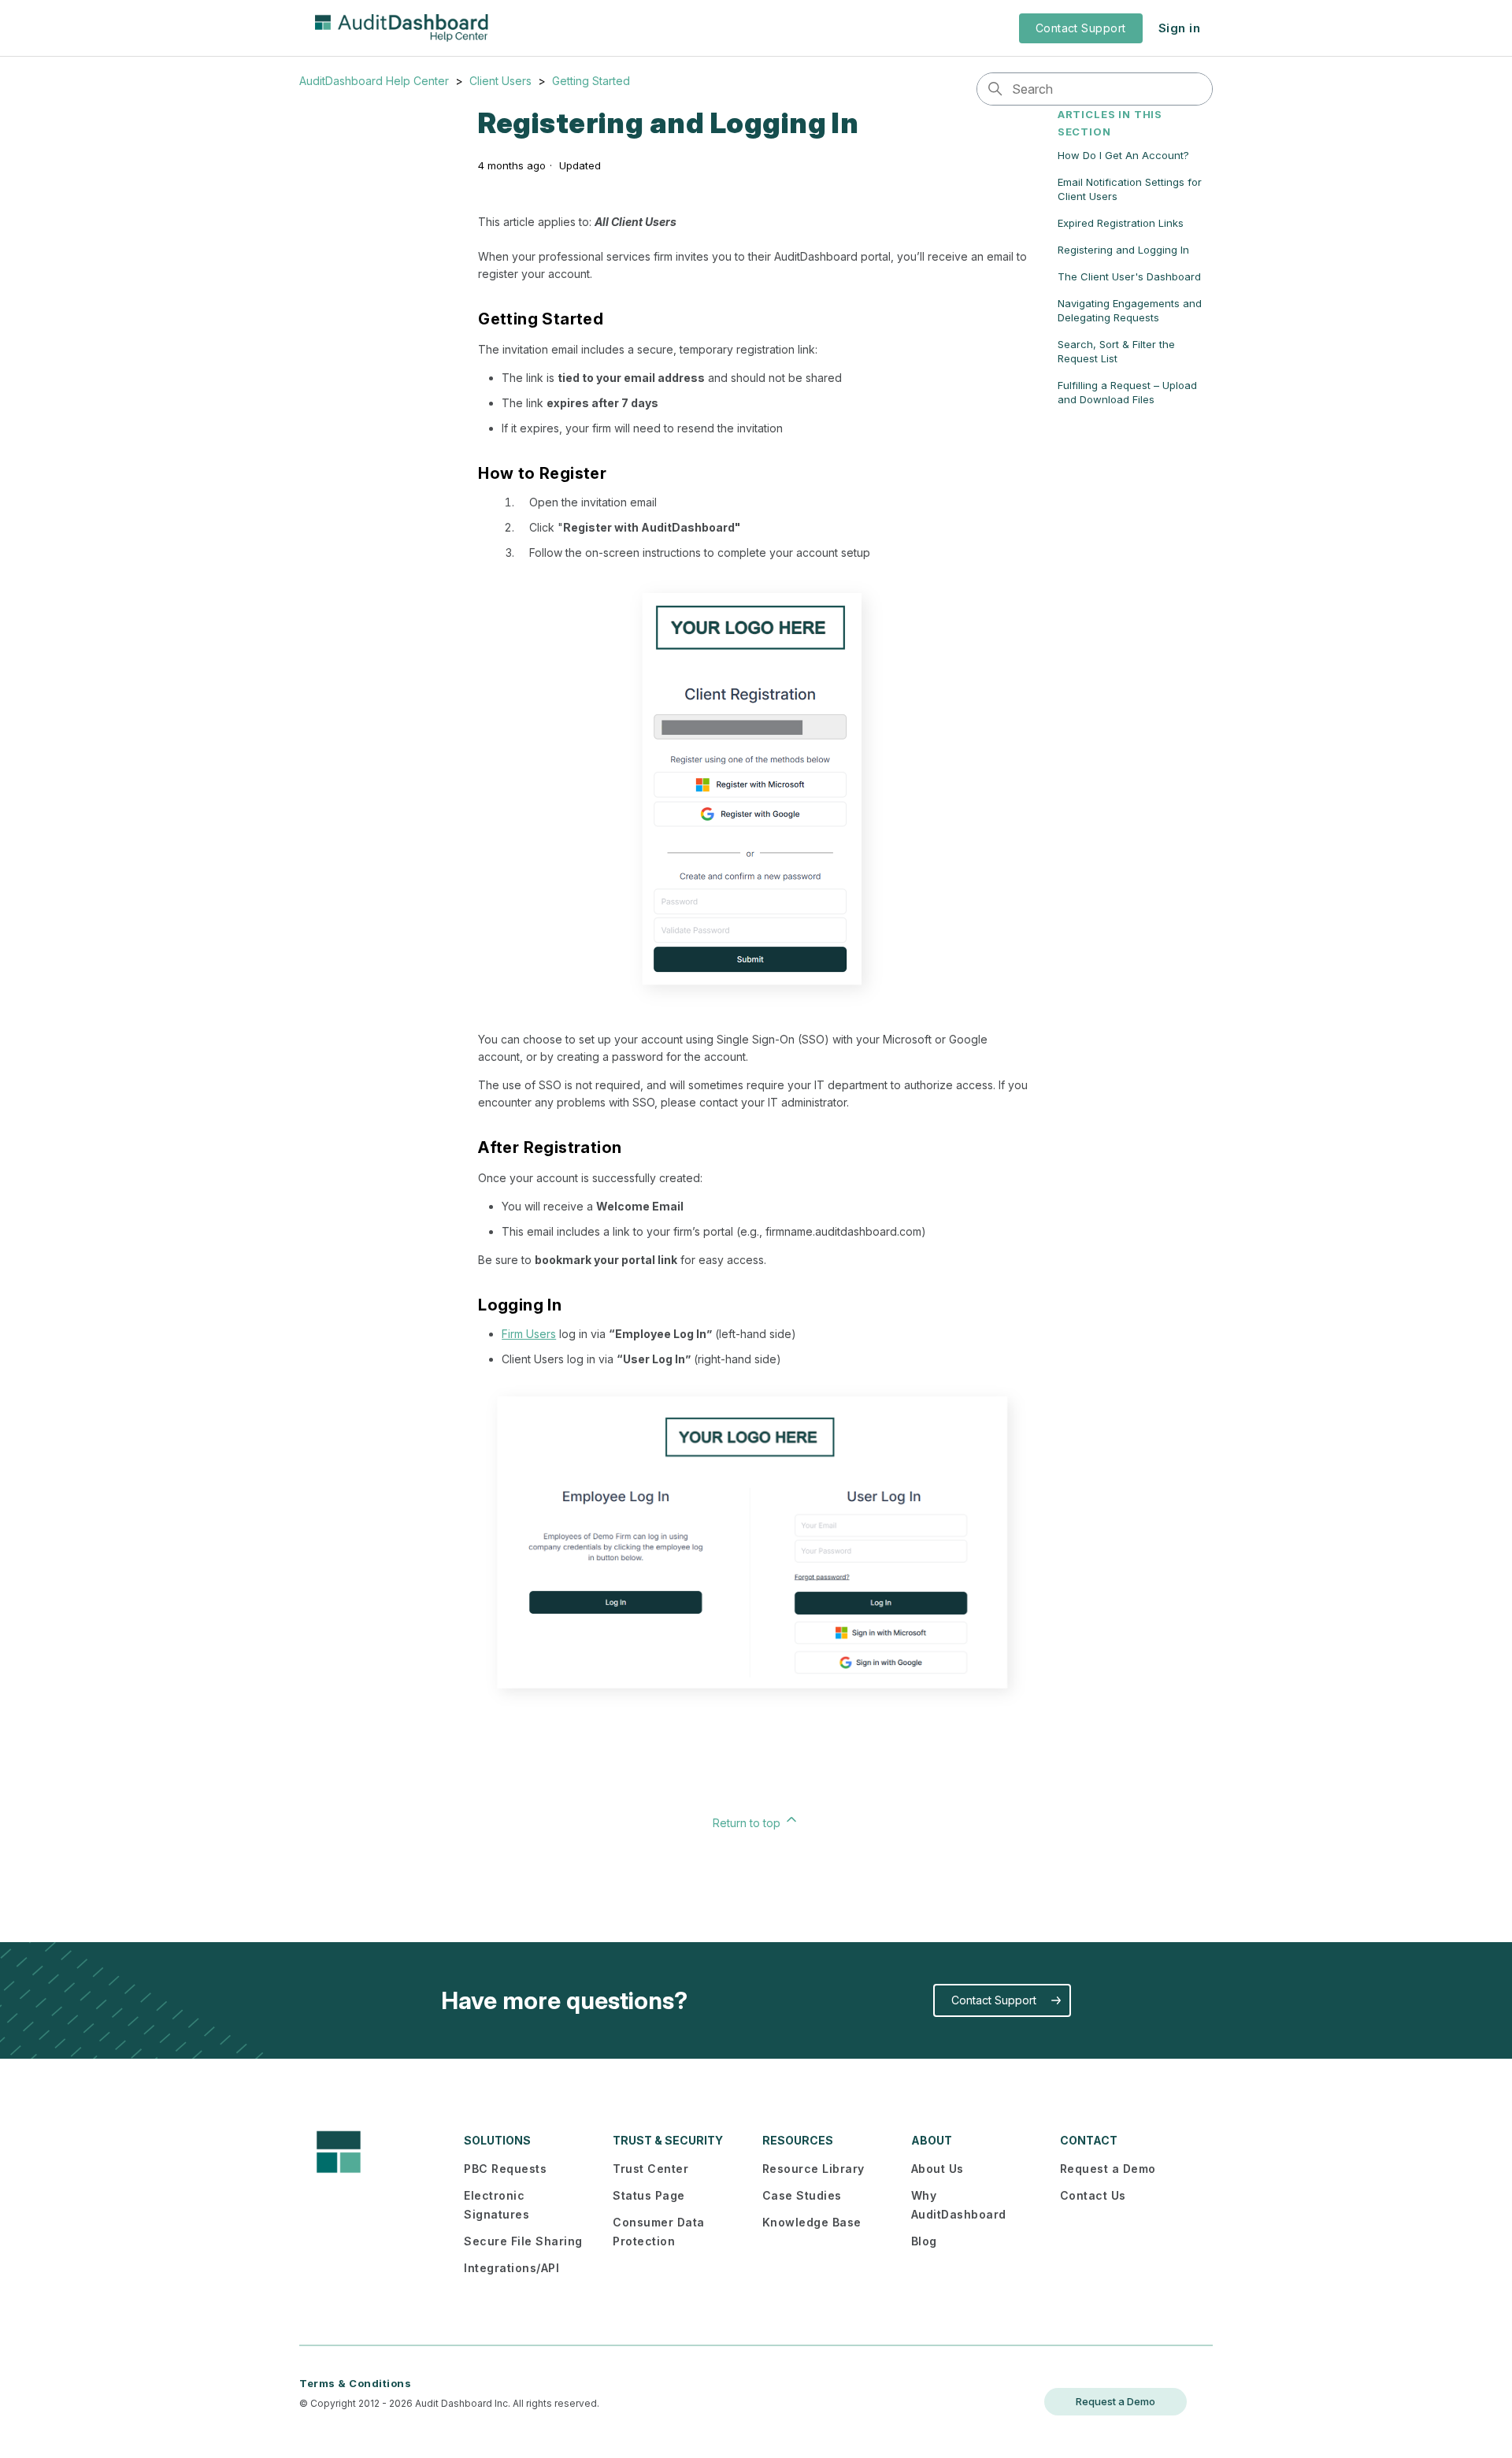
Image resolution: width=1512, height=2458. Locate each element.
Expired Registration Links (1121, 223)
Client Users (500, 81)
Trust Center (650, 2169)
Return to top (748, 1823)
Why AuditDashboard (959, 2205)
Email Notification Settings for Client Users (1130, 189)
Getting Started (591, 81)
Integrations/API (511, 2268)
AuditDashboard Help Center (374, 81)
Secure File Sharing (523, 2241)
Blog (924, 2241)
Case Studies (802, 2195)
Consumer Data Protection (659, 2232)
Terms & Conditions (355, 2383)
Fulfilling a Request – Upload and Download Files (1127, 392)
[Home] (402, 28)
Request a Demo (1108, 2169)
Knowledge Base (812, 2222)
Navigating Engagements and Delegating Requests (1130, 310)
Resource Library (813, 2169)
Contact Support (1081, 28)
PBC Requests (505, 2169)
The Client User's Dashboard (1129, 276)
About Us (938, 2169)
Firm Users (529, 1334)
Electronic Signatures (497, 2205)
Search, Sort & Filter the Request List (1116, 351)
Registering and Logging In (1123, 250)
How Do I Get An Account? (1123, 155)
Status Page (649, 2195)
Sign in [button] (1179, 28)
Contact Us (1093, 2195)
